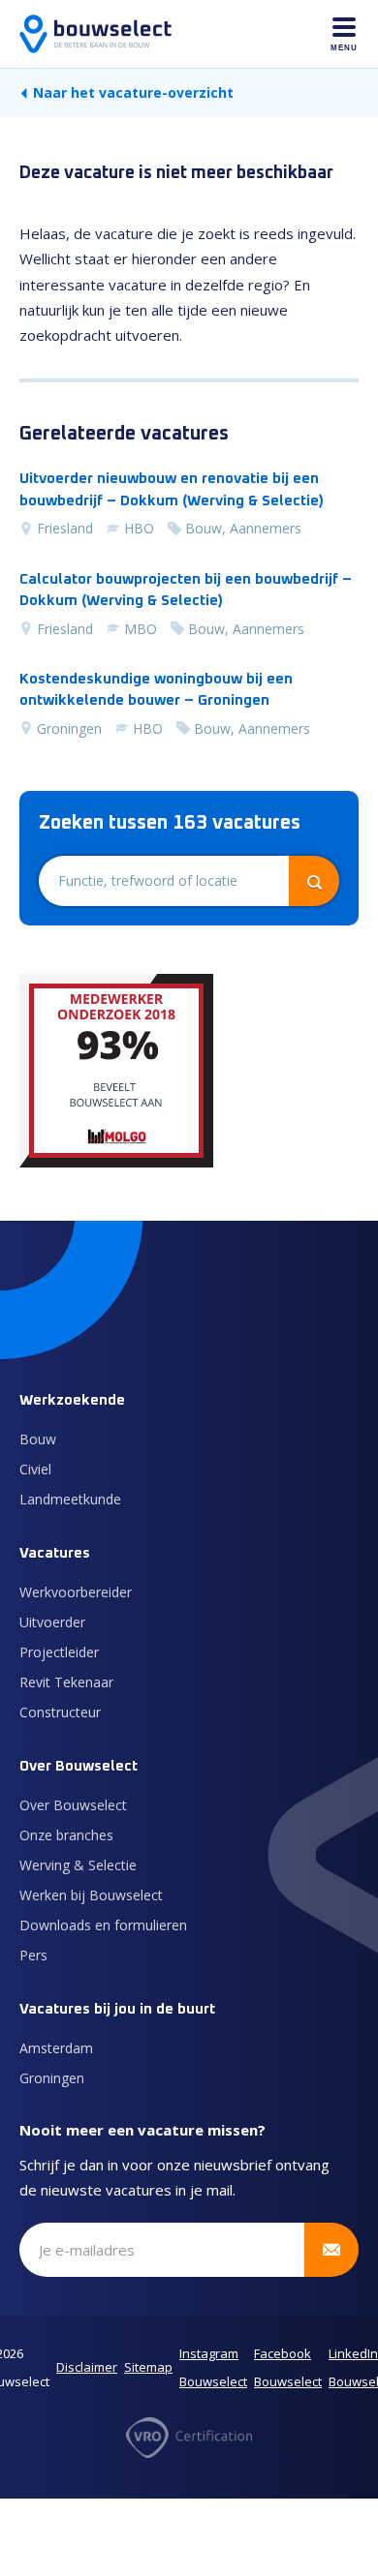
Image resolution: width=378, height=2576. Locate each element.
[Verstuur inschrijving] (331, 2250)
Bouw (38, 1439)
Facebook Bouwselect (288, 2368)
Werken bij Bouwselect (91, 1895)
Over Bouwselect (73, 1805)
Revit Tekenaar (66, 1682)
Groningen (52, 2078)
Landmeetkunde (70, 1499)
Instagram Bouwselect (213, 2368)
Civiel (35, 1469)
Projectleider (59, 1652)
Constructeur (60, 1712)
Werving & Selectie (78, 1865)
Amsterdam (56, 2048)
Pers (33, 1955)
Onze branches (66, 1835)
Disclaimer (87, 2367)
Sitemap (148, 2367)
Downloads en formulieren (103, 1925)
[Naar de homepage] (95, 34)
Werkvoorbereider (76, 1592)
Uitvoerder (52, 1622)
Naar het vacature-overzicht (133, 92)
